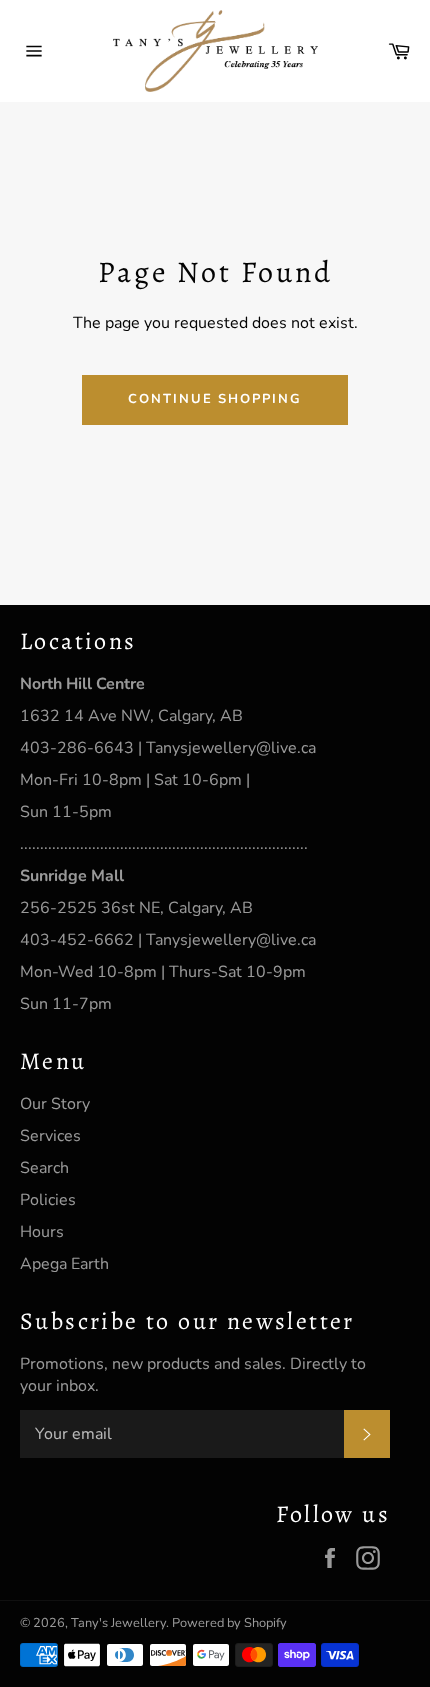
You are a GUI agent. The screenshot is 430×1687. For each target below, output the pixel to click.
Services (50, 1136)
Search (44, 1168)
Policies (48, 1200)
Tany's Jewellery (118, 1623)
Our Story (55, 1104)
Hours (42, 1232)
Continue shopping (215, 399)
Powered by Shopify (229, 1623)
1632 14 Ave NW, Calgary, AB (131, 716)
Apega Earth (64, 1264)
